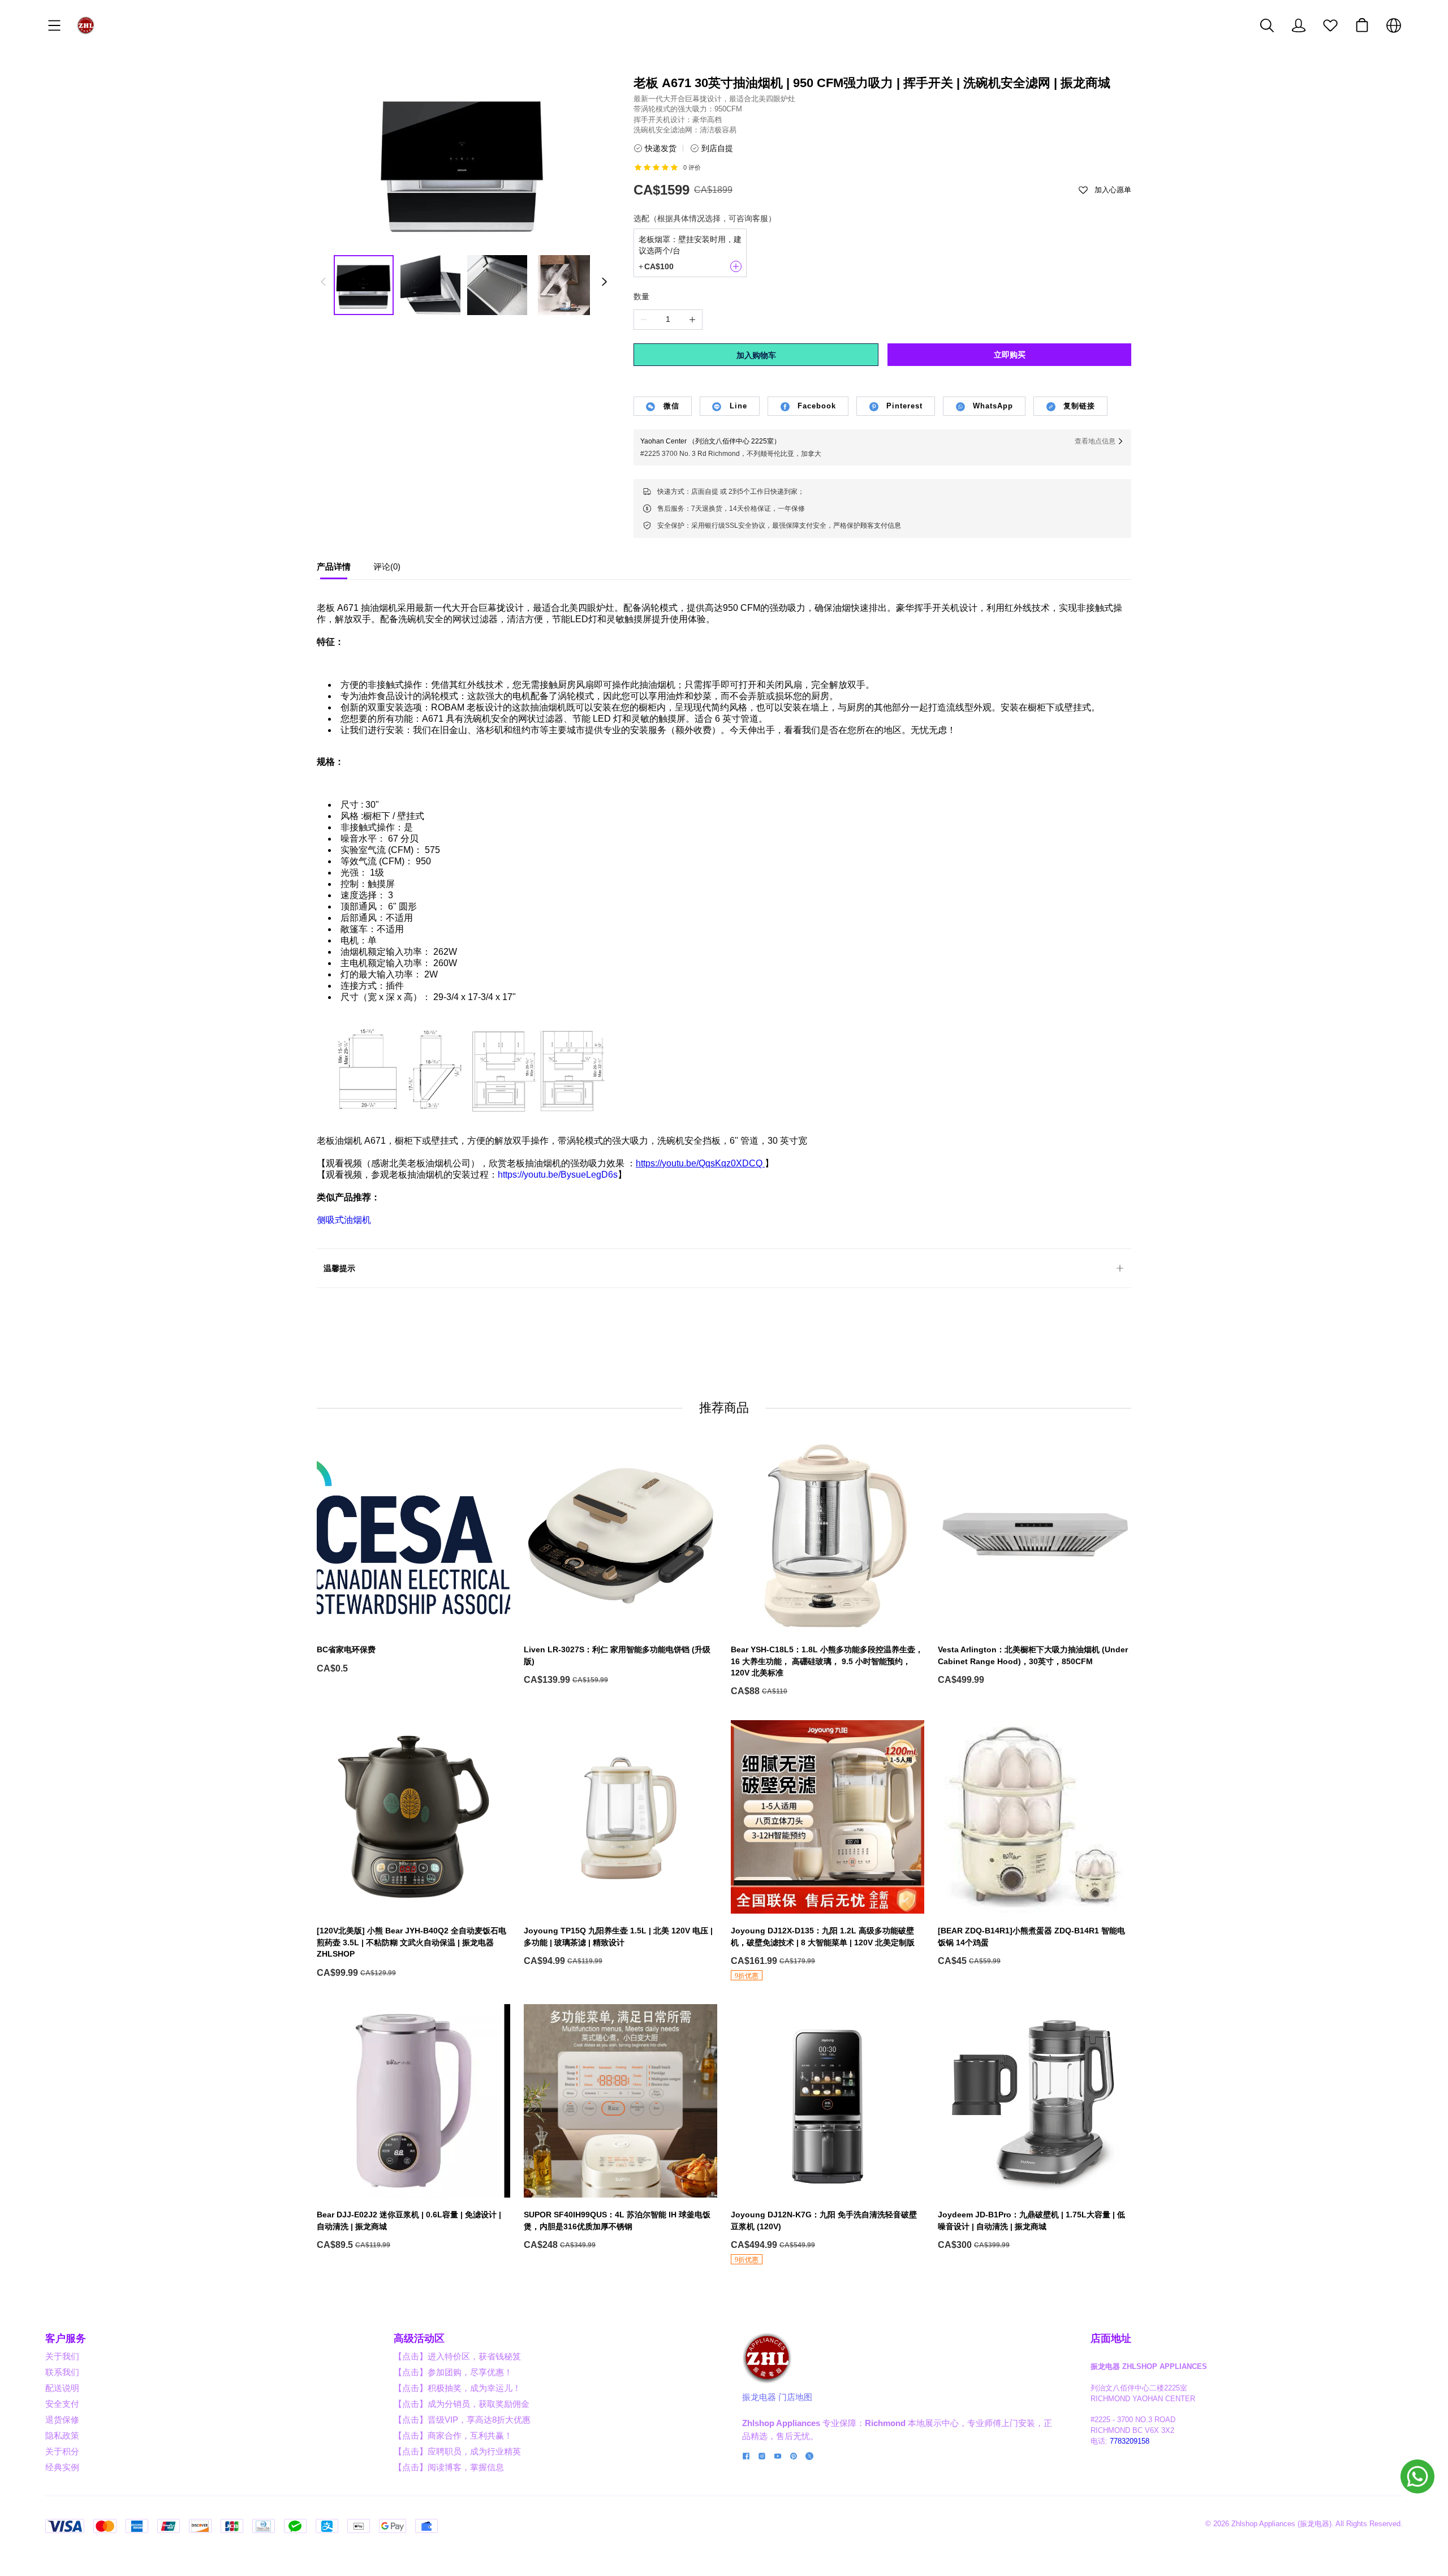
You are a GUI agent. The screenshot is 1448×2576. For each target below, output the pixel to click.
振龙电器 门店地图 (777, 2397)
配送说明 (62, 2388)
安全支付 (62, 2404)
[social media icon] (746, 2457)
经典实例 (62, 2467)
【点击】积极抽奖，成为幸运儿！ (457, 2388)
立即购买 (1010, 355)
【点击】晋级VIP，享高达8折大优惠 (462, 2420)
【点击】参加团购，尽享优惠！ (453, 2372)
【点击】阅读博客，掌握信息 (449, 2467)
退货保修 (62, 2420)
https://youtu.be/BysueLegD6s (558, 1175)
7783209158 (1130, 2441)
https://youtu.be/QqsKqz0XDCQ (699, 1163)
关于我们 (62, 2356)
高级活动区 (419, 2338)
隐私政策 (62, 2435)
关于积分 (62, 2451)
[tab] (334, 570)
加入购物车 (756, 355)
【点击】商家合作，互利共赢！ (453, 2435)
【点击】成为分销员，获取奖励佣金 (462, 2404)
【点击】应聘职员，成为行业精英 (457, 2451)
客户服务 (66, 2338)
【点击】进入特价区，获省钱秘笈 (457, 2356)
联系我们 (62, 2372)
